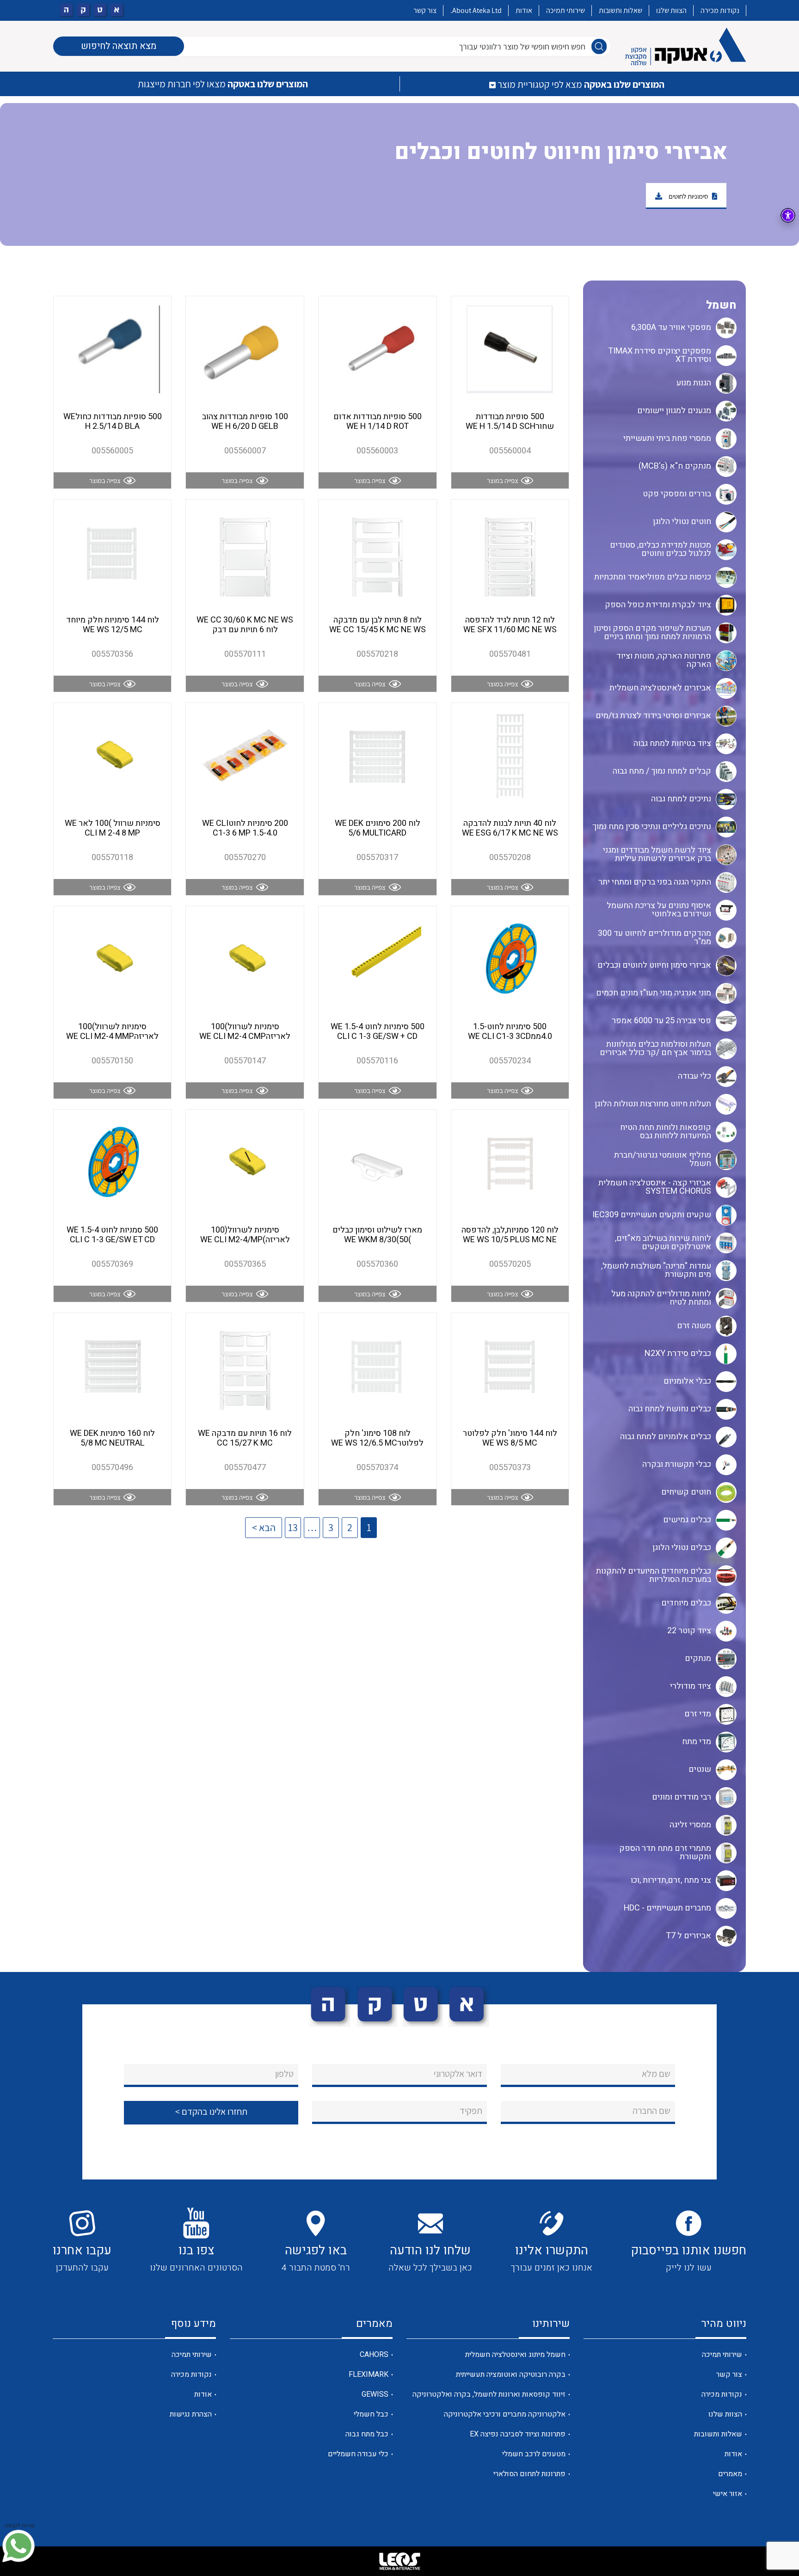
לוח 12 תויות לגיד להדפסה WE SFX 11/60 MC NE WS (510, 625)
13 (293, 1527)
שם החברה (651, 2111)
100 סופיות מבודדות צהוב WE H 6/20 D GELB (245, 422)
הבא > (264, 1527)
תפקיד (471, 2111)
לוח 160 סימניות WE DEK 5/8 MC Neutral (112, 1438)
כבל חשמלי (371, 2414)
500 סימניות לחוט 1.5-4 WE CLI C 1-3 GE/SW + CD (378, 1032)
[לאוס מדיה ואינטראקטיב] (399, 2561)
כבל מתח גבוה (367, 2434)
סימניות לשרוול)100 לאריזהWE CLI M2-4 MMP (112, 1032)
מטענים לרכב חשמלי (534, 2454)
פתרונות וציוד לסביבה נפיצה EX (518, 2434)
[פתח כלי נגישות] (788, 215)
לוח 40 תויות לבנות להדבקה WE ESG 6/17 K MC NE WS (510, 828)
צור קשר (425, 10)
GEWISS (375, 2394)
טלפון (284, 2074)
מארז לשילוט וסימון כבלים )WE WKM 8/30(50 (377, 1235)
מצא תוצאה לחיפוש (119, 46)
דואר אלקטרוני (458, 2074)
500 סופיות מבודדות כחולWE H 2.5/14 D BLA (113, 422)
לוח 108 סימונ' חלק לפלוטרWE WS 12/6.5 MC (377, 1438)
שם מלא (656, 2074)
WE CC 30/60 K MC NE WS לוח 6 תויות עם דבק (245, 625)
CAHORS (374, 2355)
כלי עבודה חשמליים (358, 2454)
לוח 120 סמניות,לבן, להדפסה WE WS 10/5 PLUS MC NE (510, 1235)
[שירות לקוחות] (18, 2546)
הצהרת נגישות (191, 2414)
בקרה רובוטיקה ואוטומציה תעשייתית (511, 2375)
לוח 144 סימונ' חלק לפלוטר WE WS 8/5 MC (510, 1438)
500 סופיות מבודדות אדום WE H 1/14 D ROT (378, 422)
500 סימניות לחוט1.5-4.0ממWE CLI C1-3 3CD (510, 1032)
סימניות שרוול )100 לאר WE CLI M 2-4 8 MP (113, 828)
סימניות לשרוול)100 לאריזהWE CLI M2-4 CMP (245, 1032)
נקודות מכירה (720, 10)
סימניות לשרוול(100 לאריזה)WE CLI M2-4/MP (245, 1235)
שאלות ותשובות (621, 10)
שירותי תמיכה (565, 10)
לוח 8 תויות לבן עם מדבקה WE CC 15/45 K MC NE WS (378, 625)
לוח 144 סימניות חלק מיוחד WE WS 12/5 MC (113, 625)
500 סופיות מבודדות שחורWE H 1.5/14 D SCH (510, 422)
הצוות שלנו (671, 10)
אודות (524, 10)
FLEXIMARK (369, 2375)
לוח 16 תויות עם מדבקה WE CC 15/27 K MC (245, 1438)
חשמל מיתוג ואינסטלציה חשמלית (515, 2355)
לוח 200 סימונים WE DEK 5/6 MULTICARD (378, 828)
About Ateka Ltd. (476, 10)
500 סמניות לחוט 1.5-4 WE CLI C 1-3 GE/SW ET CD (112, 1235)
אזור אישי (728, 2494)
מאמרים (730, 2474)
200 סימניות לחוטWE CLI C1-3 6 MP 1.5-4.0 (245, 828)
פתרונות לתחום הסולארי (529, 2474)
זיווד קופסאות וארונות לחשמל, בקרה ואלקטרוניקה (489, 2394)
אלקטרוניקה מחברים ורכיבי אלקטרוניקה (505, 2414)
